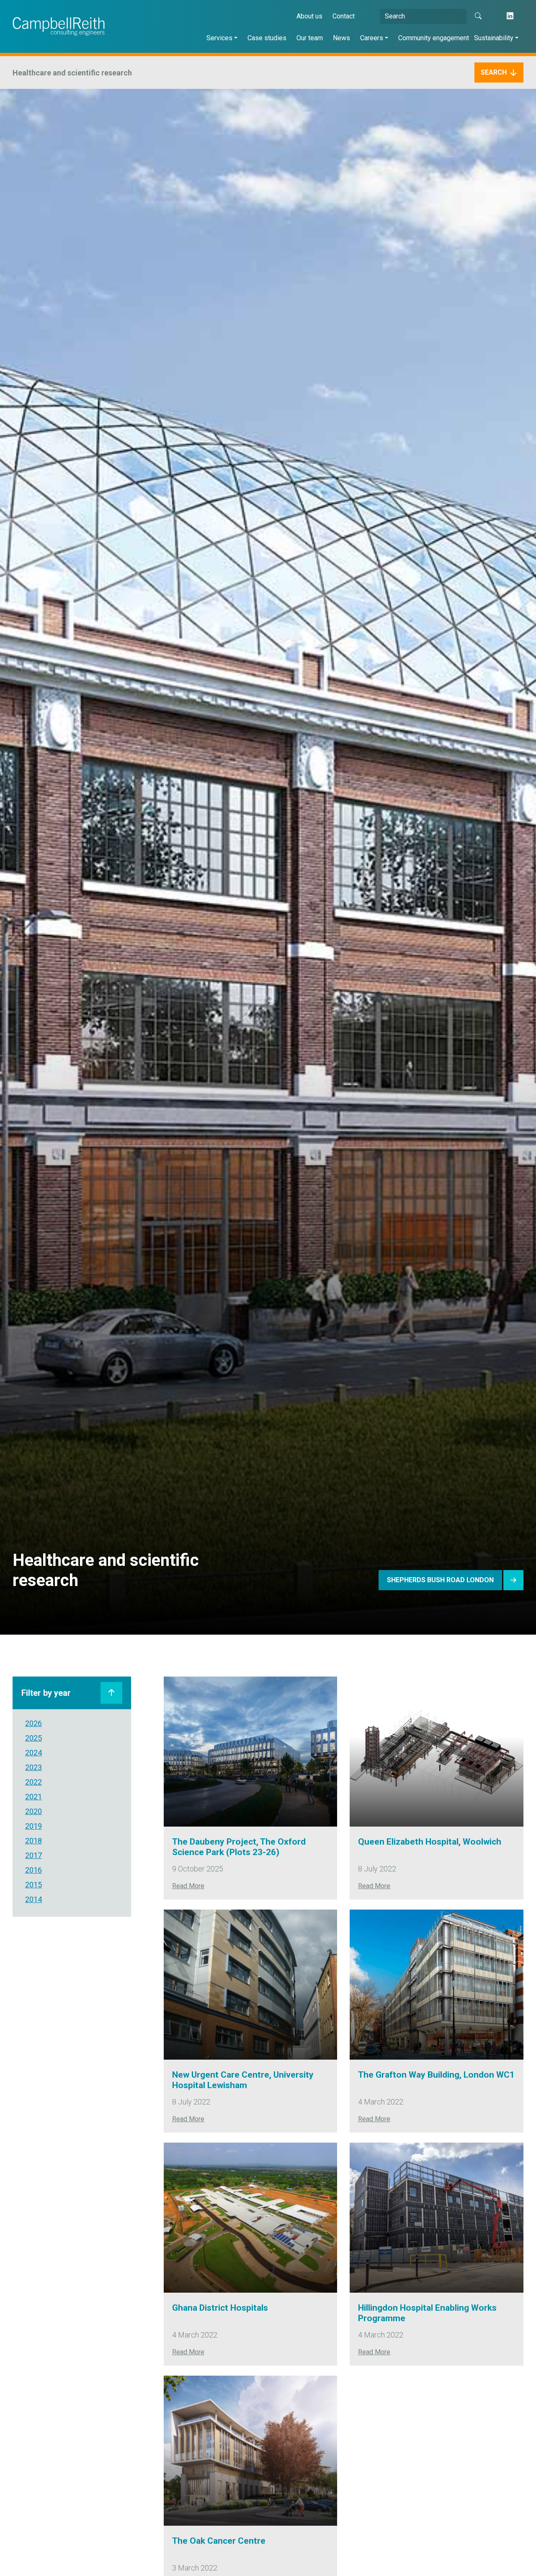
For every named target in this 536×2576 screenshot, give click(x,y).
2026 (33, 1723)
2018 (33, 1841)
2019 (33, 1826)
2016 (33, 1870)
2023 (33, 1767)
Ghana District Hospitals (220, 2308)
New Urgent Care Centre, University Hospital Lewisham (243, 2080)
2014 (33, 1899)
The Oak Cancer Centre (219, 2541)
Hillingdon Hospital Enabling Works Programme (427, 2313)
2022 (33, 1782)
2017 (33, 1855)
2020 (33, 1811)
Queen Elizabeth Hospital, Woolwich (430, 1842)
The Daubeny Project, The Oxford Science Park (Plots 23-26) (239, 1847)
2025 (33, 1738)
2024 (33, 1753)
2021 (33, 1797)
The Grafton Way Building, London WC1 (436, 2075)
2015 (33, 1885)
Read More (188, 1886)
